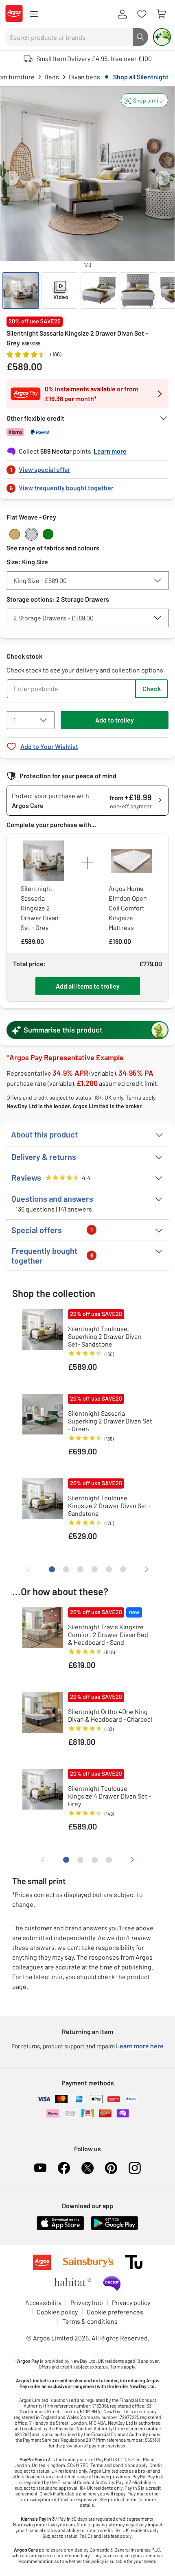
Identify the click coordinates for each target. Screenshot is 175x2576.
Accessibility (43, 2302)
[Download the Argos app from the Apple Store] (60, 2228)
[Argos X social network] (87, 2168)
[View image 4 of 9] (138, 290)
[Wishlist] (142, 14)
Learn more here (140, 2046)
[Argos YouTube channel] (40, 2168)
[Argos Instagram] (135, 2168)
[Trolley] (161, 14)
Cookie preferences (115, 2312)
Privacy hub (87, 2302)
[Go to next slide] (163, 178)
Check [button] (152, 689)
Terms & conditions (90, 2321)
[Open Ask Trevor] (162, 37)
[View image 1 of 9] (21, 290)
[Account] (122, 14)
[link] (87, 467)
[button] (144, 100)
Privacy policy (131, 2302)
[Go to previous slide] (12, 178)
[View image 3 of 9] (99, 290)
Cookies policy (57, 2312)
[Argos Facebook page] (64, 2168)
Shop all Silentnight (141, 77)
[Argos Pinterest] (111, 2168)
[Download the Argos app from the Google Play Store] (115, 2228)
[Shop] (34, 14)
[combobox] (68, 37)
